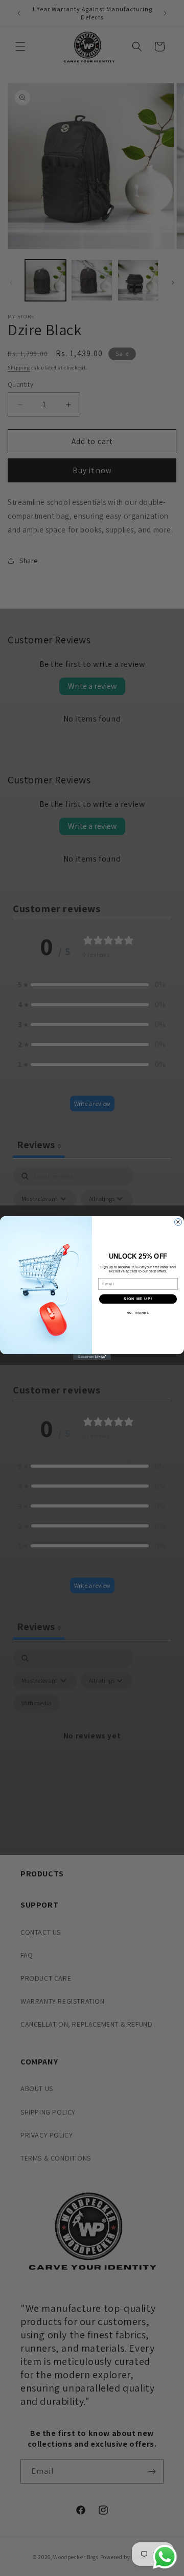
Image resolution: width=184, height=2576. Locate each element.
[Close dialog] (178, 1222)
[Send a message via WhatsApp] (165, 2557)
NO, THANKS (138, 1313)
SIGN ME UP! (138, 1299)
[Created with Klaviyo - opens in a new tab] (92, 1357)
